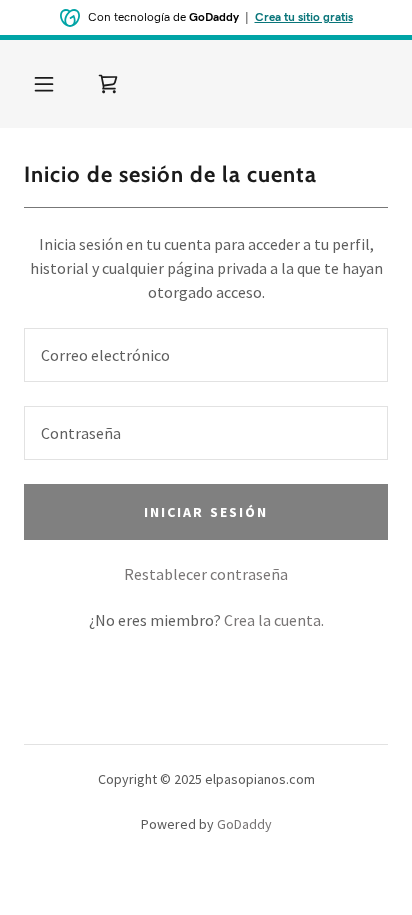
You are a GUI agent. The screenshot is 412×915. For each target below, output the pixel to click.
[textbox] (206, 355)
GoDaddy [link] (244, 824)
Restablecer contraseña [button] (206, 574)
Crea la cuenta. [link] (274, 620)
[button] (44, 84)
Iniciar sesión (205, 512)
